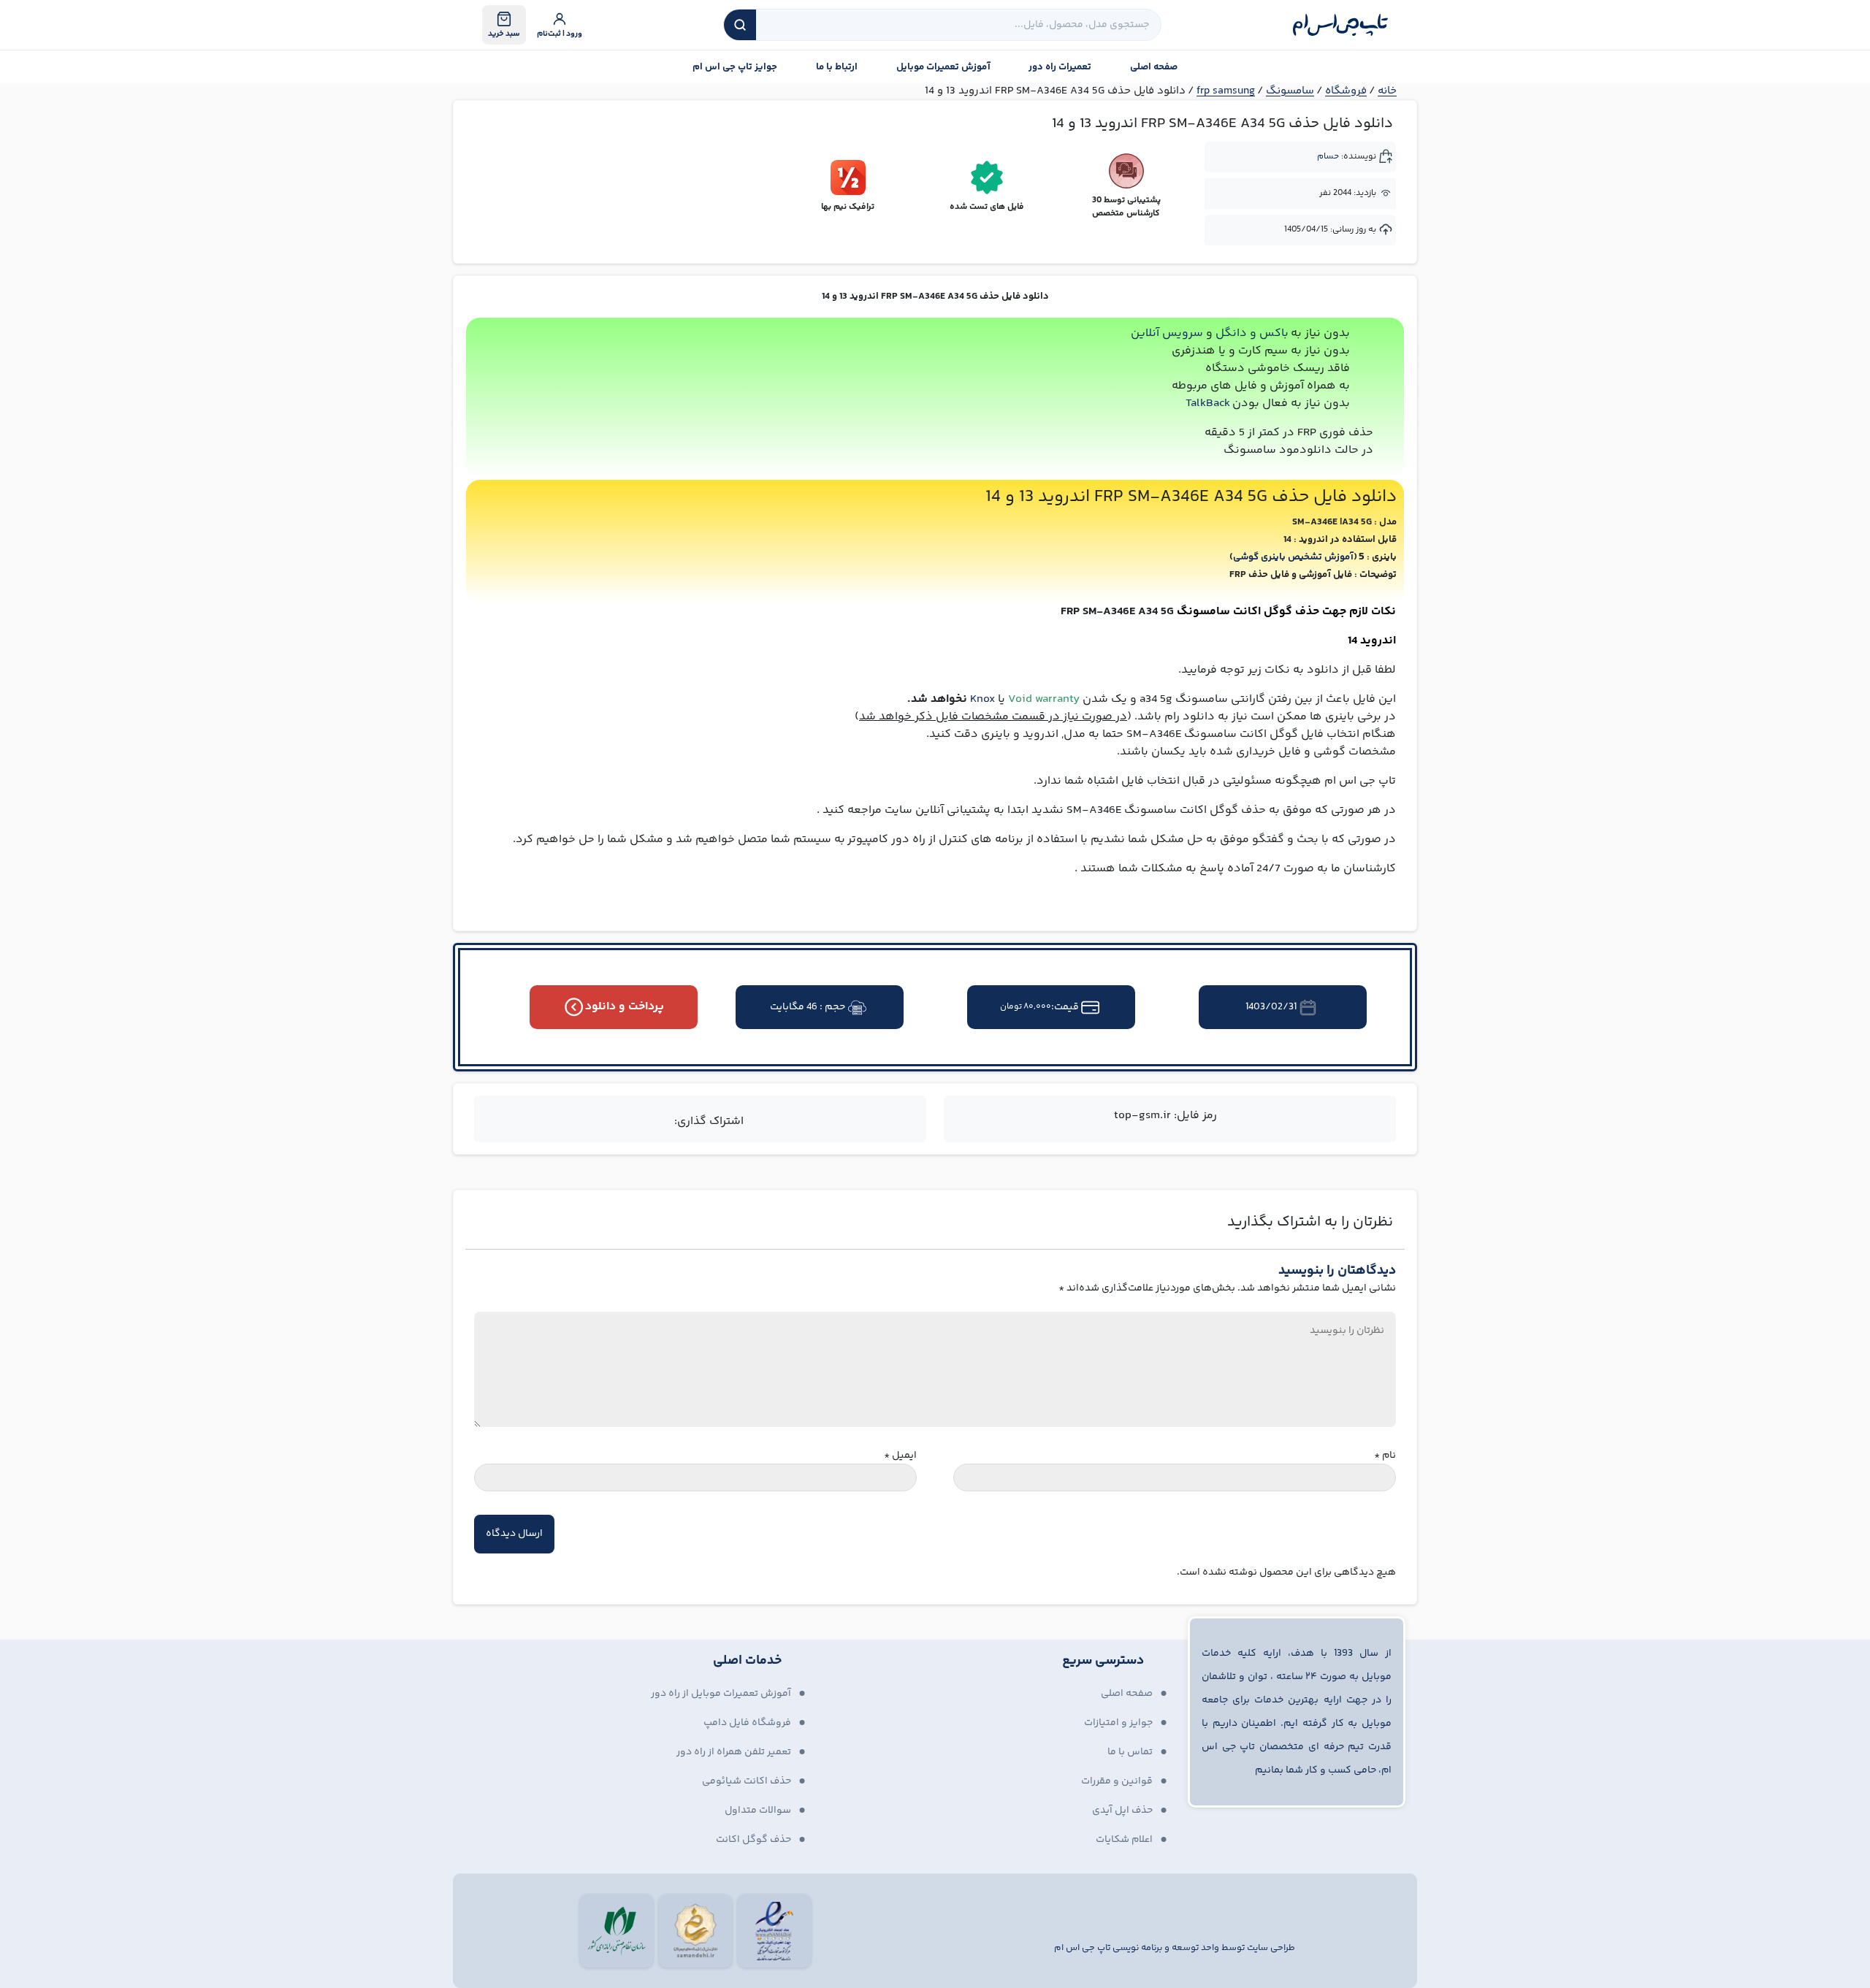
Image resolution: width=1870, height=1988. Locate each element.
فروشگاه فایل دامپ (747, 1723)
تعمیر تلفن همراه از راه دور (734, 1752)
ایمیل (900, 1456)
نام (1385, 1456)
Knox (982, 699)
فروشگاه (1346, 91)
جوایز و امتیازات (1118, 1723)
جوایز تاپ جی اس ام (735, 67)
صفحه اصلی (1154, 67)
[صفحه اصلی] (1340, 25)
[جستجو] (740, 25)
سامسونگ (1290, 91)
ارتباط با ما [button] (837, 67)
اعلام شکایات (1124, 1840)
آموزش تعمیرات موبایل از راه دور (721, 1694)
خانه (1387, 91)
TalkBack (1208, 404)
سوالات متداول (758, 1811)
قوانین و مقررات (1117, 1781)
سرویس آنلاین (1167, 333)
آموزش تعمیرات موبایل (943, 67)
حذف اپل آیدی (1122, 1811)
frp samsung (1226, 91)
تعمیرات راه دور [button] (1060, 67)
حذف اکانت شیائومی (747, 1781)
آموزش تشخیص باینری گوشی (1293, 557)
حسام (1328, 157)
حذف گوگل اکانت (753, 1840)
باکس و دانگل (1252, 333)
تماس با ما (1130, 1752)
